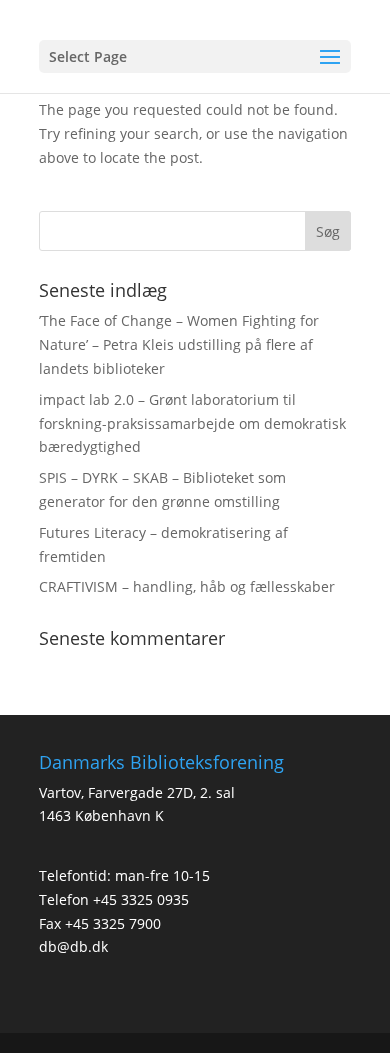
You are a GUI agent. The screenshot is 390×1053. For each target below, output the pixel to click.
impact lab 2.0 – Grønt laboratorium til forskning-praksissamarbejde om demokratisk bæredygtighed (192, 423)
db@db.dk (73, 946)
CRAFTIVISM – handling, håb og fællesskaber (187, 586)
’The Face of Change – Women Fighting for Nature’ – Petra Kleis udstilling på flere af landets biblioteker (179, 344)
